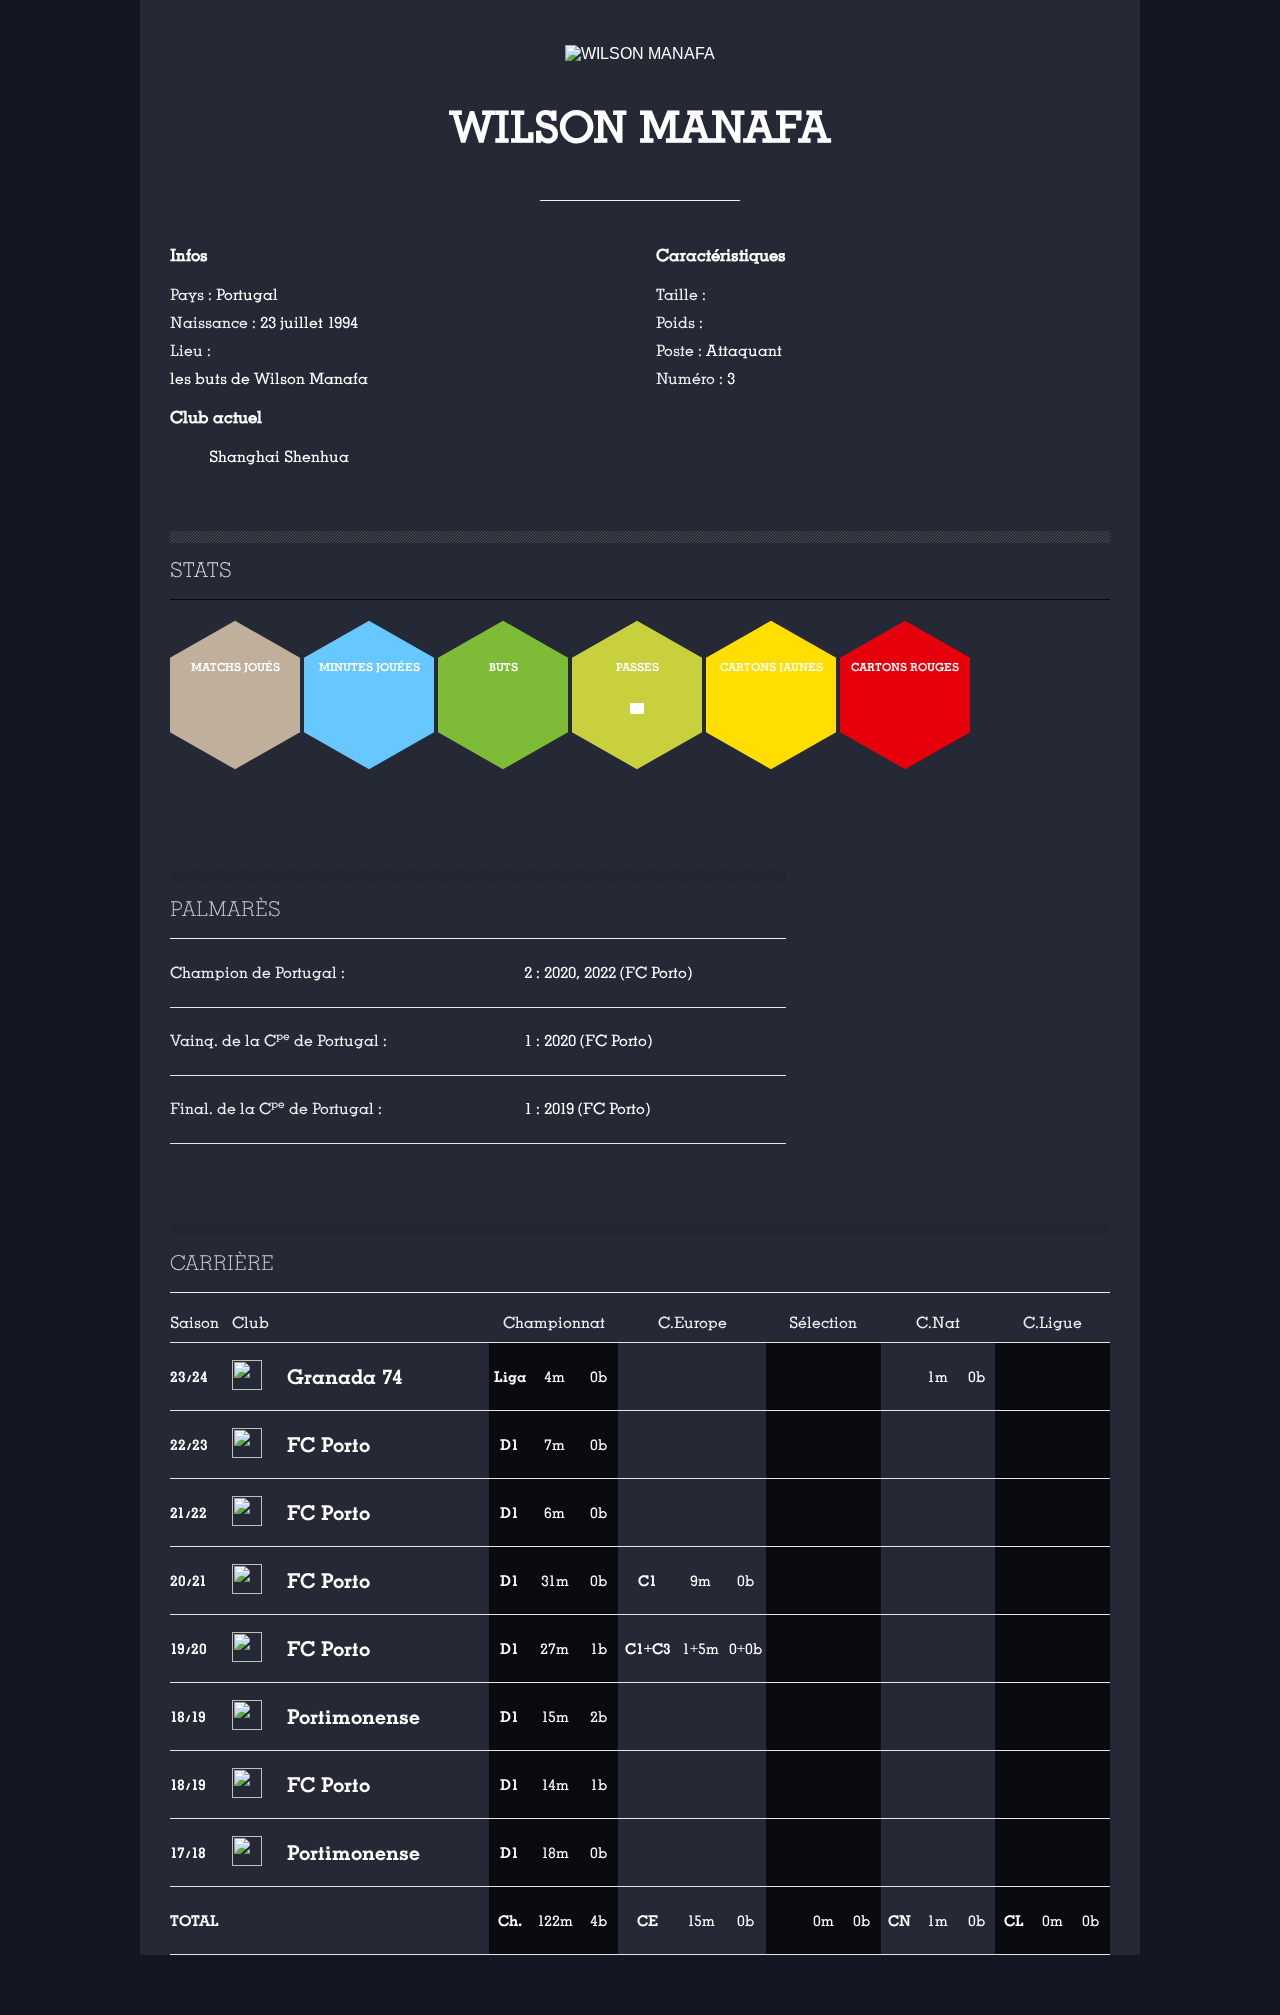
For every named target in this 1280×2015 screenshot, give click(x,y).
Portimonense (353, 1717)
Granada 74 (345, 1377)
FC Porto (328, 1445)
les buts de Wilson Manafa (269, 379)
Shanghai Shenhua (279, 457)
